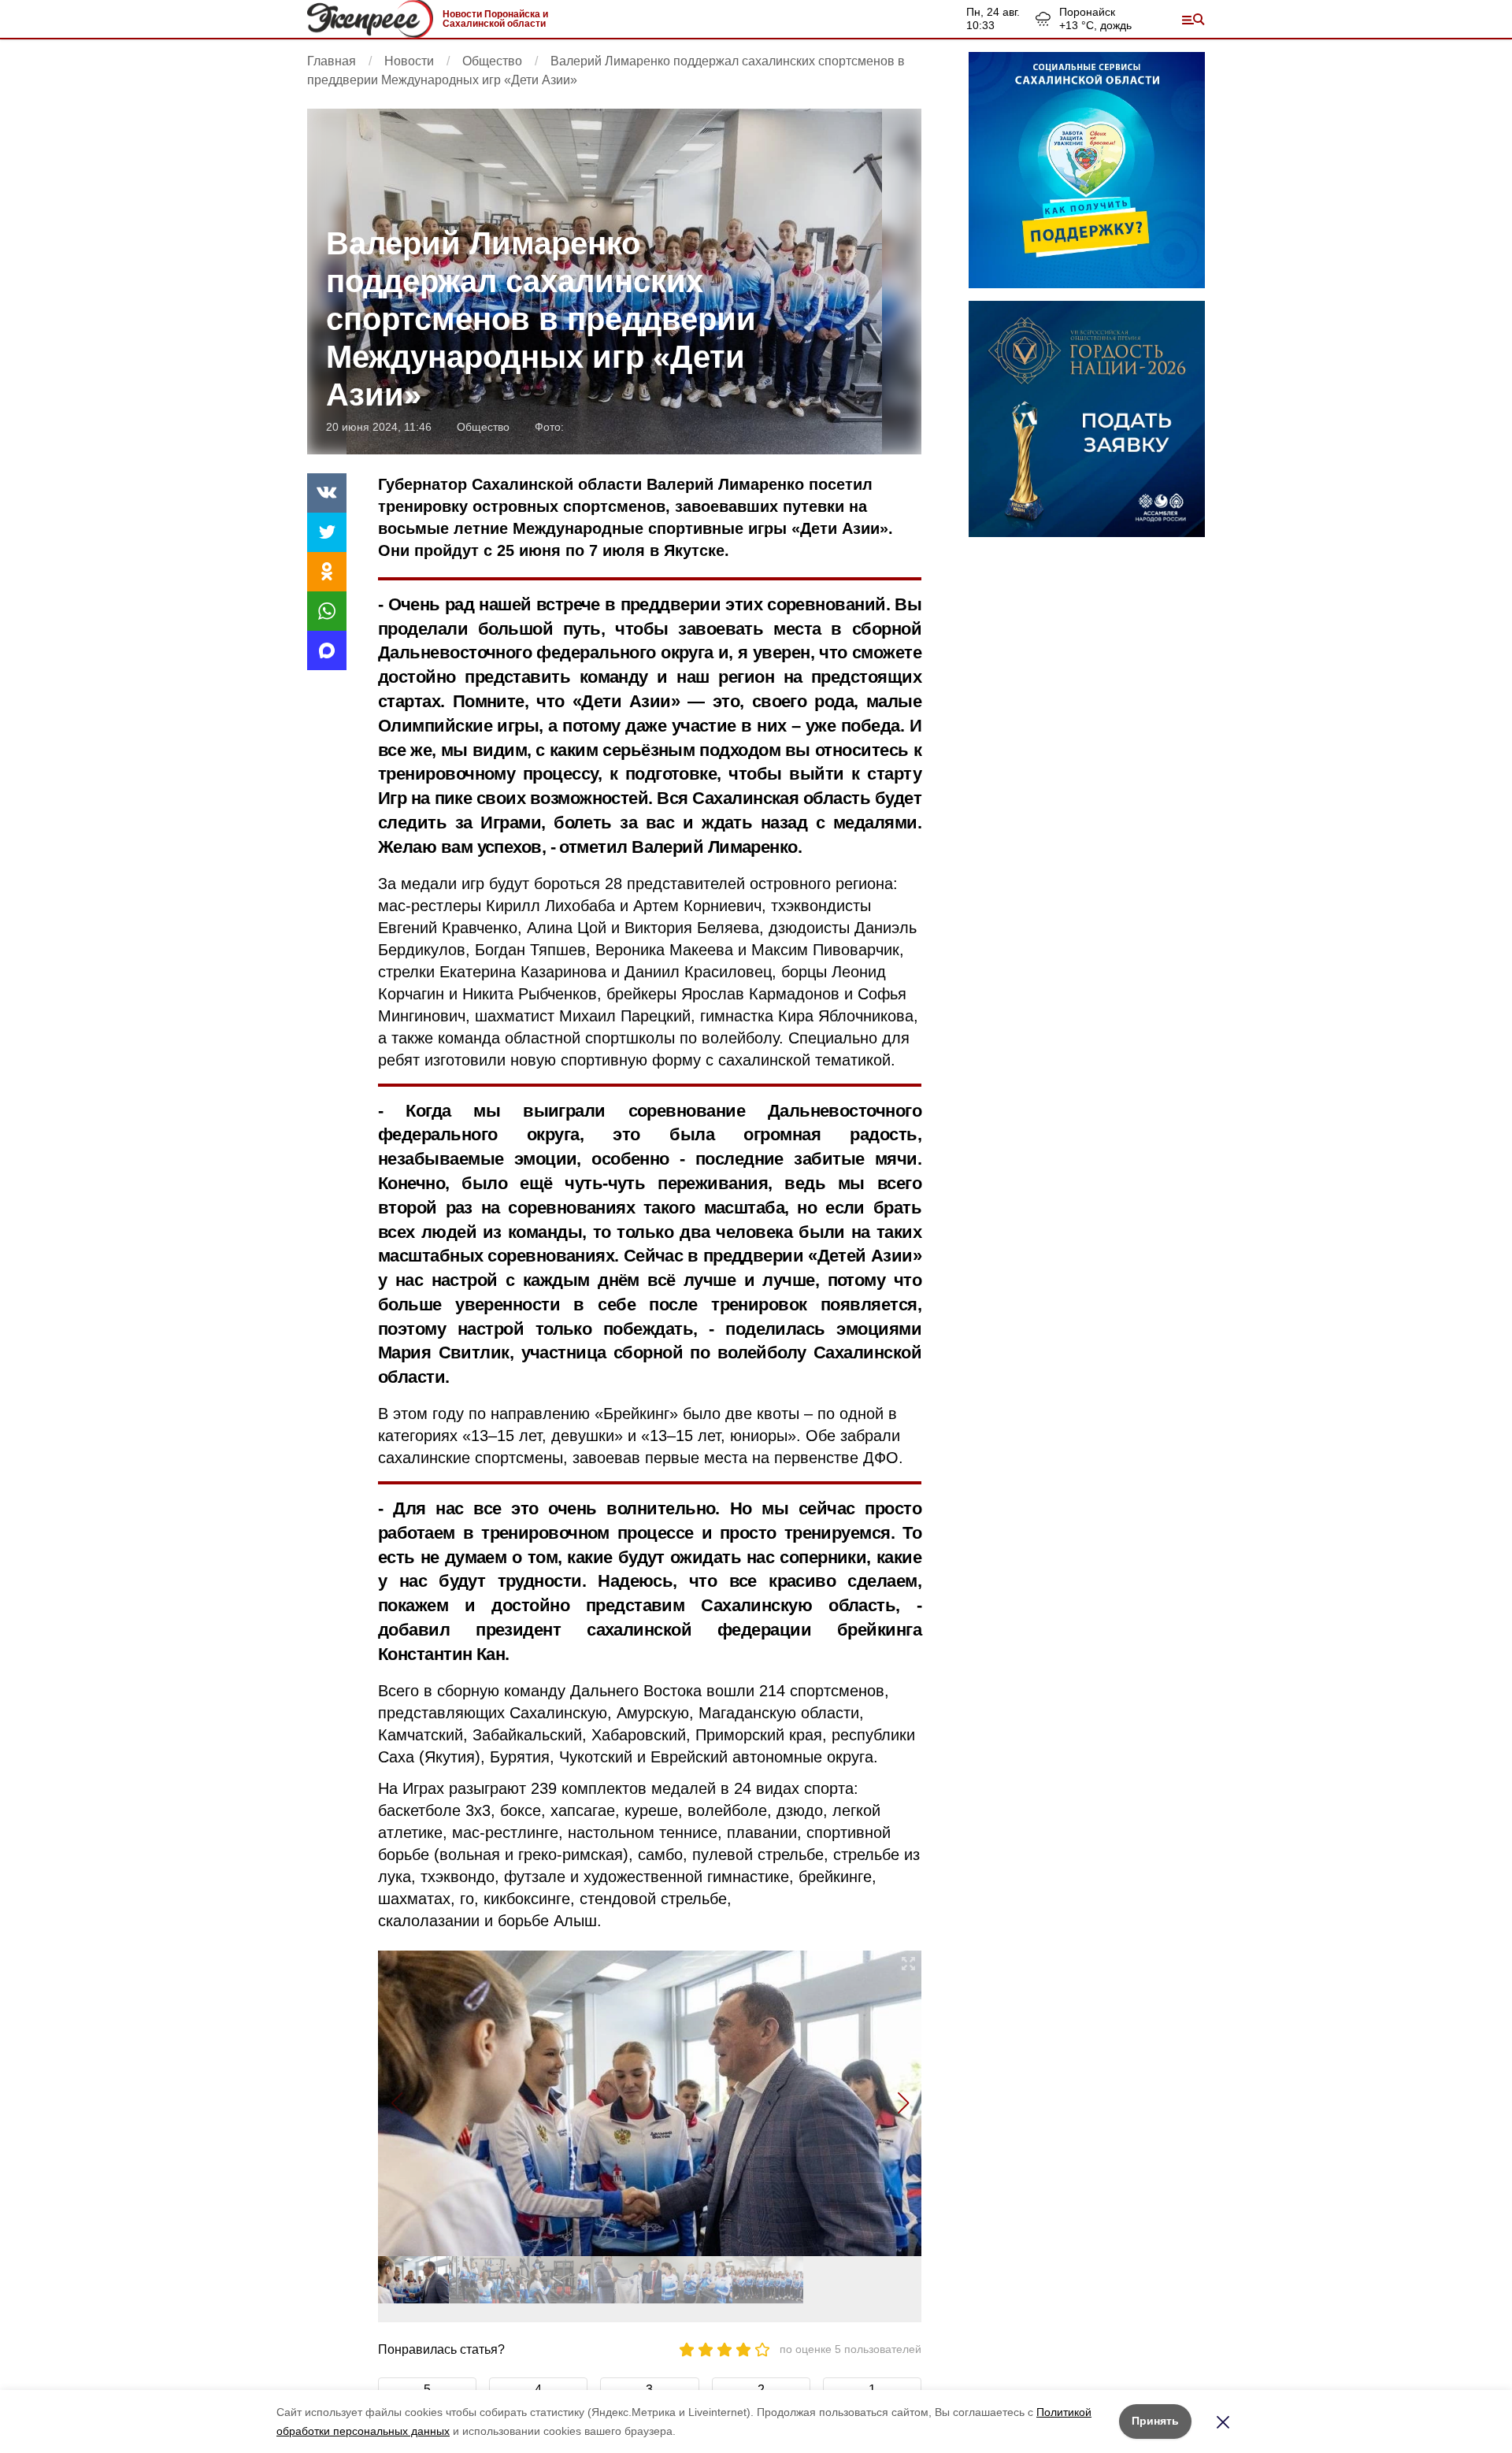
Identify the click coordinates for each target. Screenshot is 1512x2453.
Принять (1155, 2421)
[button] (903, 2103)
